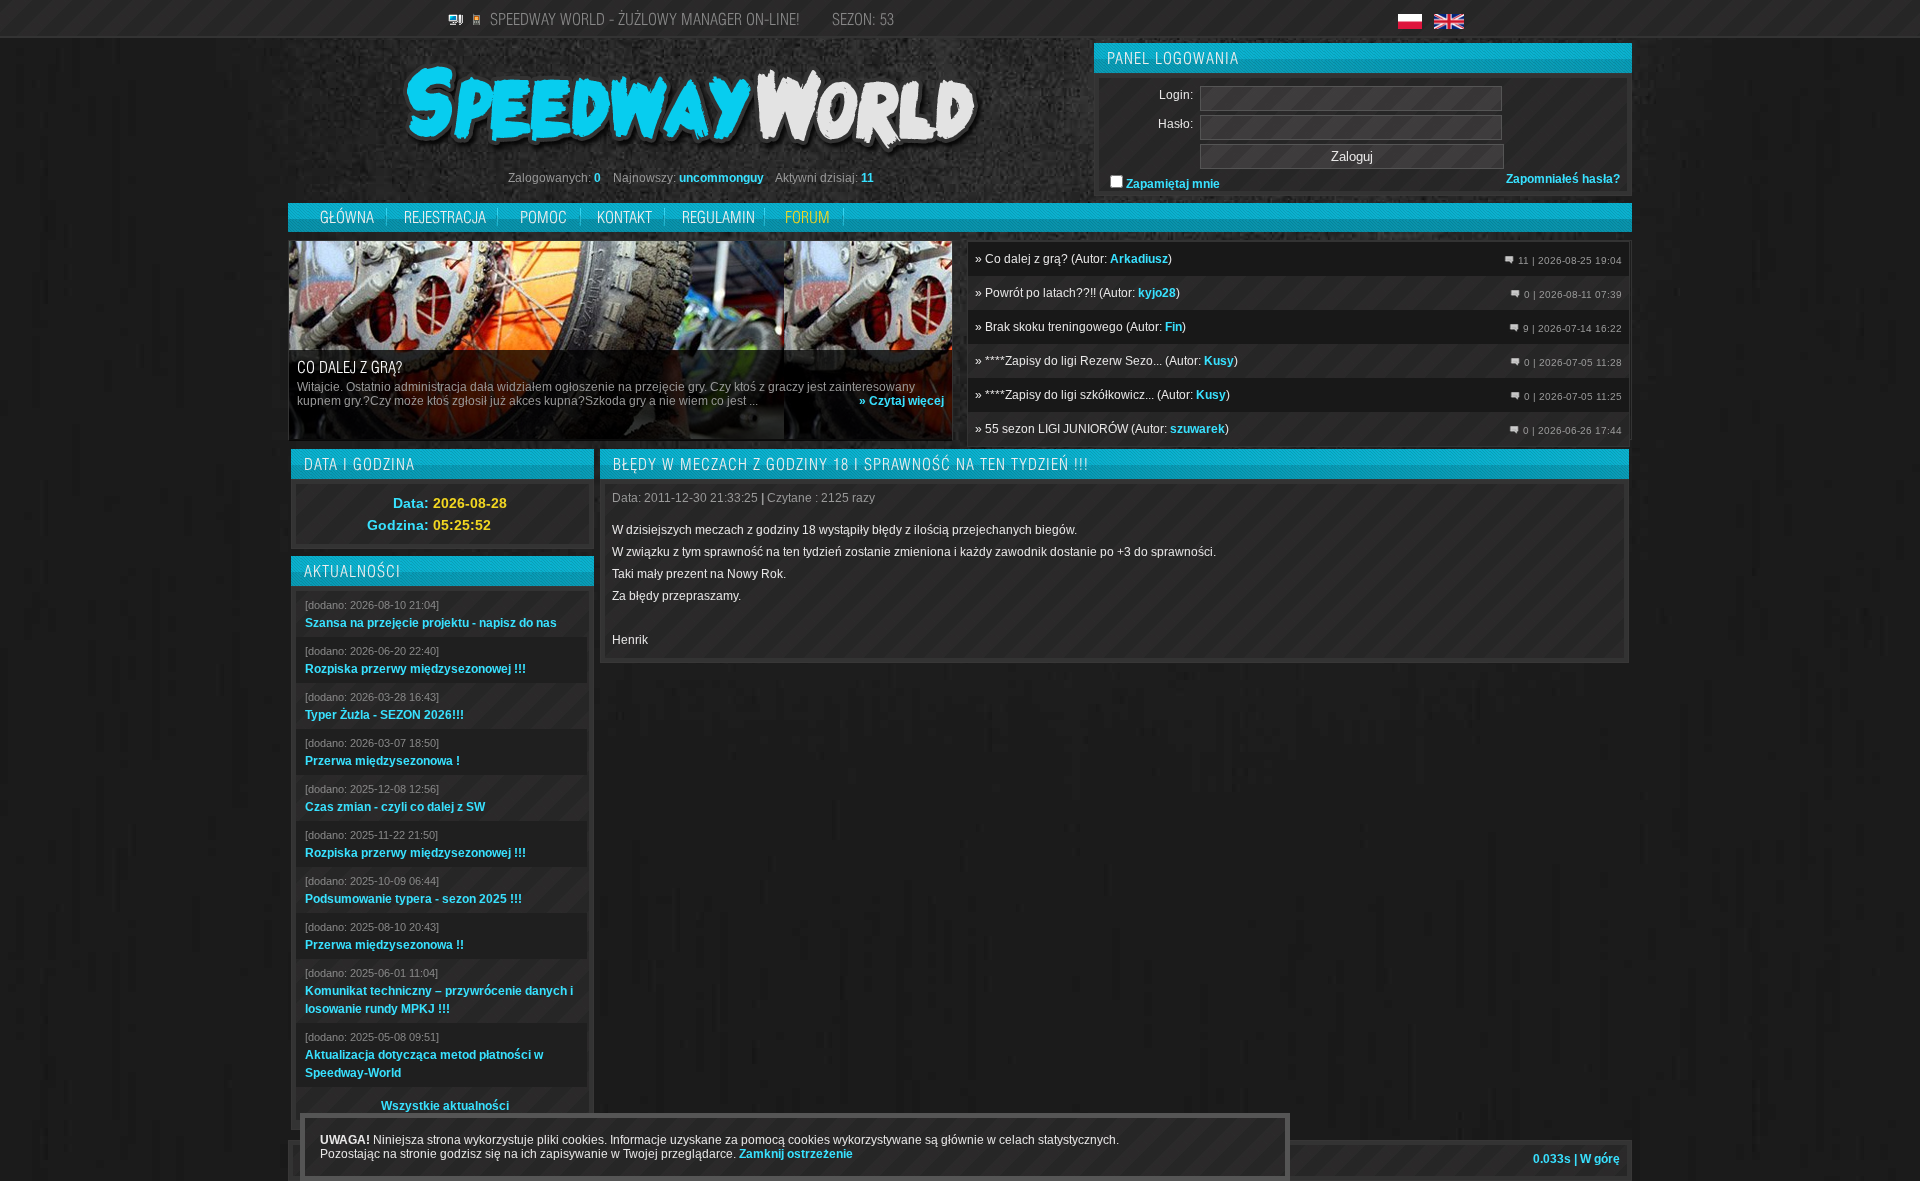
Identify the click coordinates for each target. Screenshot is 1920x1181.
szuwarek (1197, 429)
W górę (1600, 1159)
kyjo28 (1157, 293)
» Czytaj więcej (901, 401)
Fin (1173, 327)
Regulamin (718, 217)
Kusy (1219, 361)
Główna (347, 217)
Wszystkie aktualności (445, 1106)
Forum (807, 217)
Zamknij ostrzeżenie (796, 1154)
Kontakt (624, 217)
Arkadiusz (1139, 259)
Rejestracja (447, 217)
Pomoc (543, 217)
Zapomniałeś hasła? (1563, 179)
